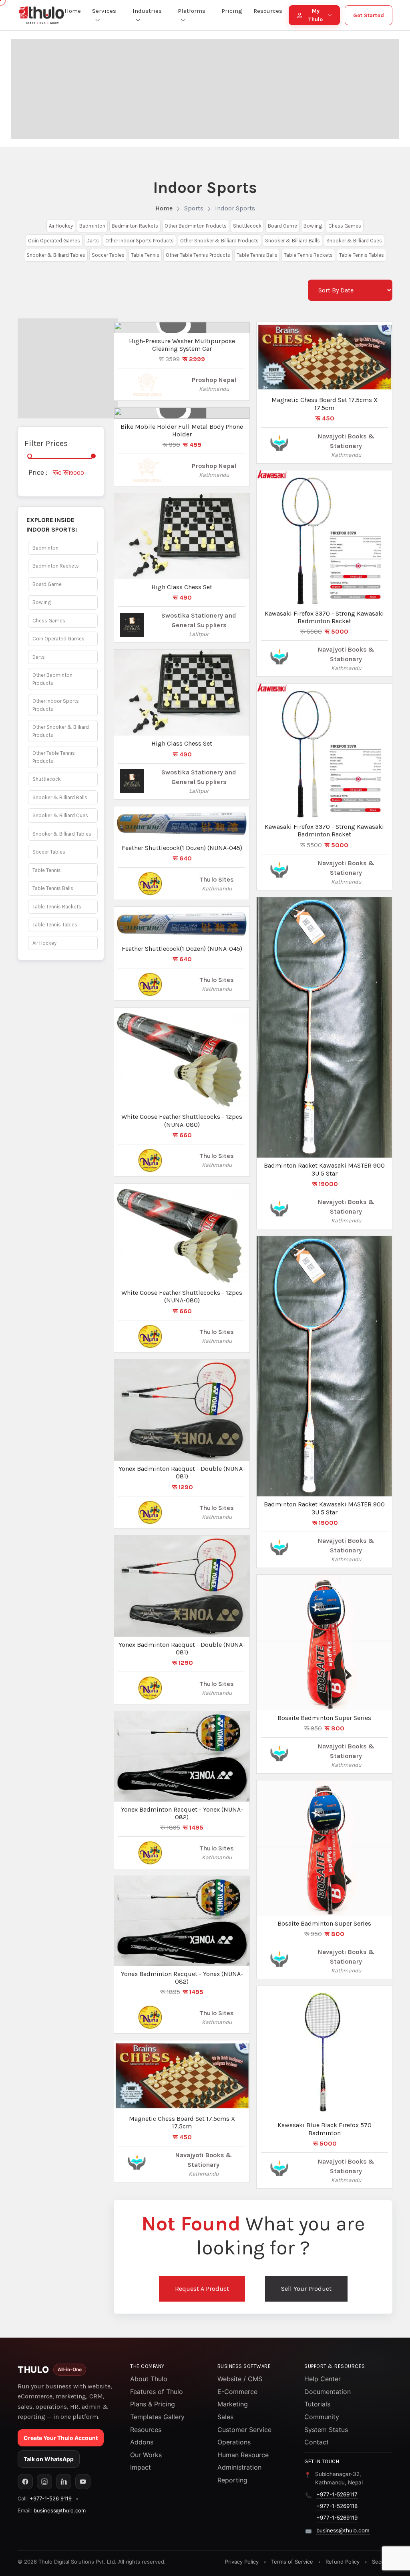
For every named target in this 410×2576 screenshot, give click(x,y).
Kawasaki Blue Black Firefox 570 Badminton (325, 2129)
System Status (326, 2430)
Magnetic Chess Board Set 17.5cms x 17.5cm (182, 2122)
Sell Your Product (306, 2289)
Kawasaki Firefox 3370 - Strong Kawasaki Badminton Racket (324, 617)
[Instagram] (44, 2482)
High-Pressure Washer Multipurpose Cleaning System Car (182, 345)
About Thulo (149, 2379)
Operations (234, 2442)
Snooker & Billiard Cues (354, 241)
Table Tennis (145, 255)
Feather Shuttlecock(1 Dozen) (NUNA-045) (182, 848)
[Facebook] (25, 2482)
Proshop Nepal (214, 380)
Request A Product (202, 2289)
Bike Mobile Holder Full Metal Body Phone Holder (182, 430)
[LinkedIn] (64, 2482)
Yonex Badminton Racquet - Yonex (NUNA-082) (182, 1813)
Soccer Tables (108, 255)
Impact (141, 2467)
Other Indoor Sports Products (140, 241)
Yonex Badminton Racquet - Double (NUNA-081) (182, 1472)
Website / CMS (240, 2379)
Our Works (146, 2455)
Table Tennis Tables (362, 255)
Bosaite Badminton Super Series (324, 1718)
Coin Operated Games (54, 241)
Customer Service (244, 2430)
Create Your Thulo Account (61, 2438)
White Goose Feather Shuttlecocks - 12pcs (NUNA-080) (182, 1120)
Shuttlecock (247, 226)
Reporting (232, 2480)
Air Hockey (61, 226)
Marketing (233, 2404)
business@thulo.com (60, 2510)
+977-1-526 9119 (51, 2498)
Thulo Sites (217, 879)
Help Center (323, 2379)
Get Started (369, 15)
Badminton (92, 226)
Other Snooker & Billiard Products (219, 241)
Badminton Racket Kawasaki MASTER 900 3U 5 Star (324, 1169)
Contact (317, 2442)
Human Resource (243, 2455)
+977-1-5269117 (337, 2494)
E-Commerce (237, 2392)
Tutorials (317, 2404)
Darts (93, 241)
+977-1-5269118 (337, 2506)
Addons (142, 2442)
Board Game (282, 226)
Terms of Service (292, 2562)
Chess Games (345, 226)
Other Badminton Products (196, 226)
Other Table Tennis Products (198, 255)
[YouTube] (83, 2482)
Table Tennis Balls (257, 255)
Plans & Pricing (153, 2404)
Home (164, 208)
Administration (239, 2467)
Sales (225, 2417)
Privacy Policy (242, 2562)
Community (322, 2417)
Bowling (313, 226)
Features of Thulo (157, 2392)
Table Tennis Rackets (308, 255)
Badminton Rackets (135, 226)
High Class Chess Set (182, 587)
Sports (194, 208)
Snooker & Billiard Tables (56, 255)
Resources (146, 2430)
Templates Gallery (157, 2417)
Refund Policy (343, 2562)
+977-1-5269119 (337, 2518)
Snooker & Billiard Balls (292, 241)
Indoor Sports (235, 208)
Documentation (328, 2392)
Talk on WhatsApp (49, 2459)
